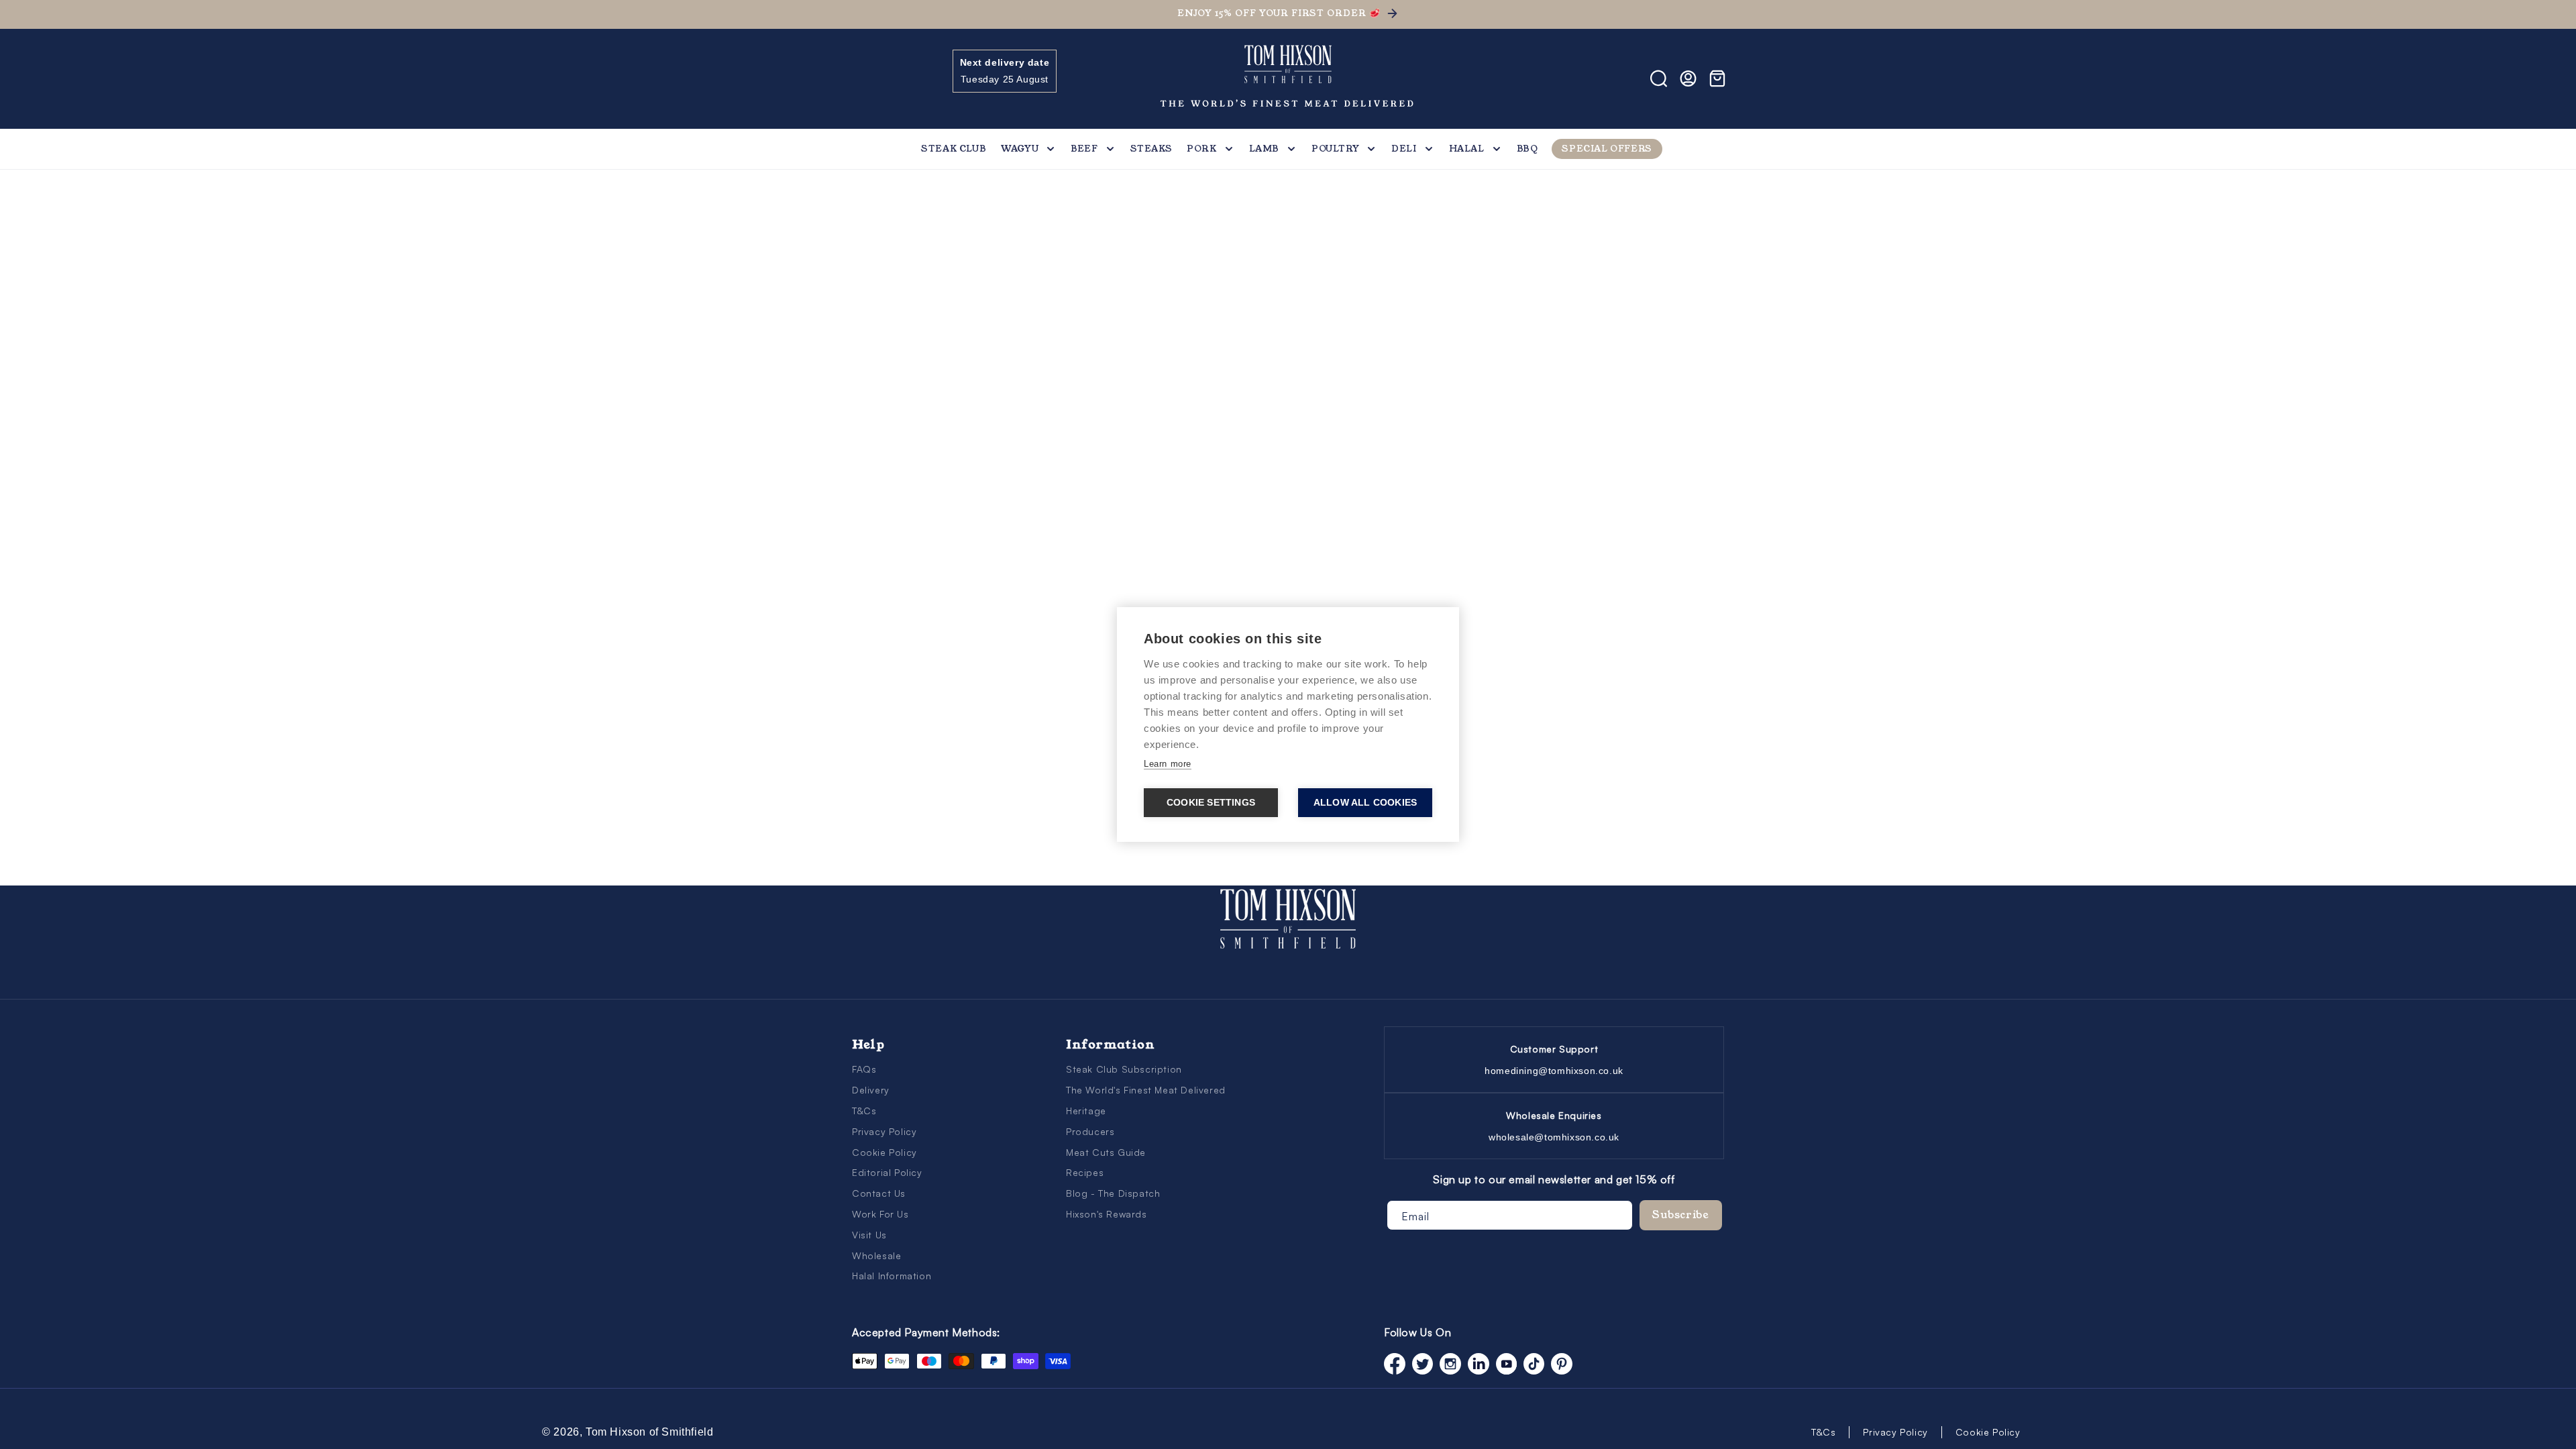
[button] (867, 78)
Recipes (1085, 1172)
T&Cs (864, 1111)
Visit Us (869, 1235)
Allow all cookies (1365, 803)
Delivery (871, 1090)
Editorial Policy (887, 1172)
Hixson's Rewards (1107, 1214)
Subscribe (1681, 1215)
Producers (1090, 1131)
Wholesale (876, 1255)
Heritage (1086, 1111)
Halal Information (892, 1276)
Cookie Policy (884, 1152)
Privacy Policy (884, 1131)
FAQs (864, 1069)
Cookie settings (1211, 803)
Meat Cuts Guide (1106, 1152)
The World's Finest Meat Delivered (1146, 1090)
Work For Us (880, 1214)
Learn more (1168, 764)
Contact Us (879, 1193)
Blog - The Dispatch (1113, 1193)
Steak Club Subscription (1124, 1069)
